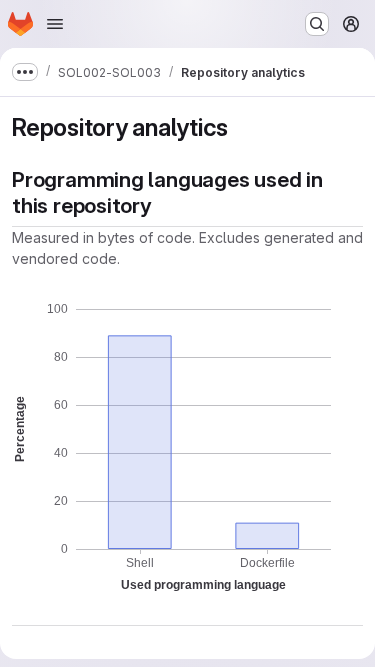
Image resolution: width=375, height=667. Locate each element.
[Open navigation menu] (55, 24)
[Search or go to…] (317, 24)
